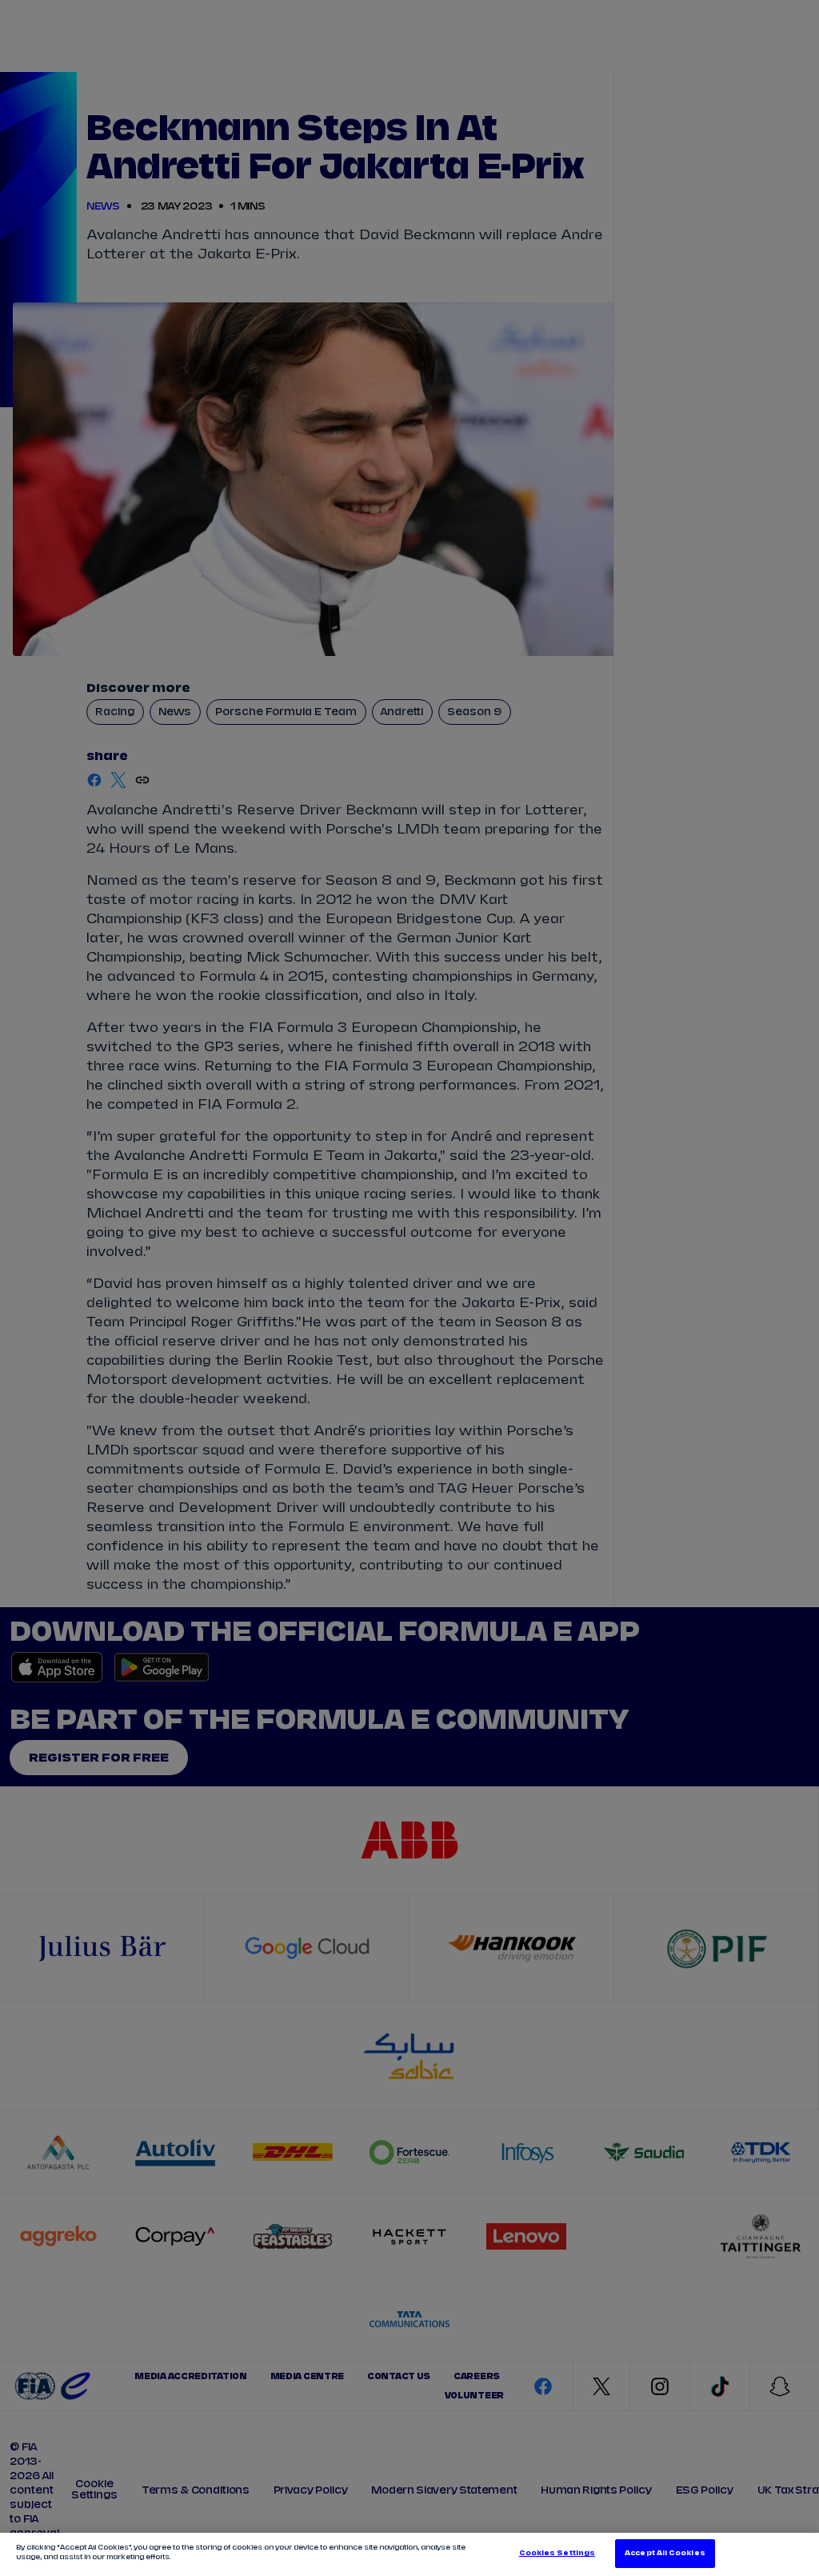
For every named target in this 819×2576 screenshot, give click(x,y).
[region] (409, 2554)
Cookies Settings (557, 2553)
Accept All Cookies (665, 2553)
